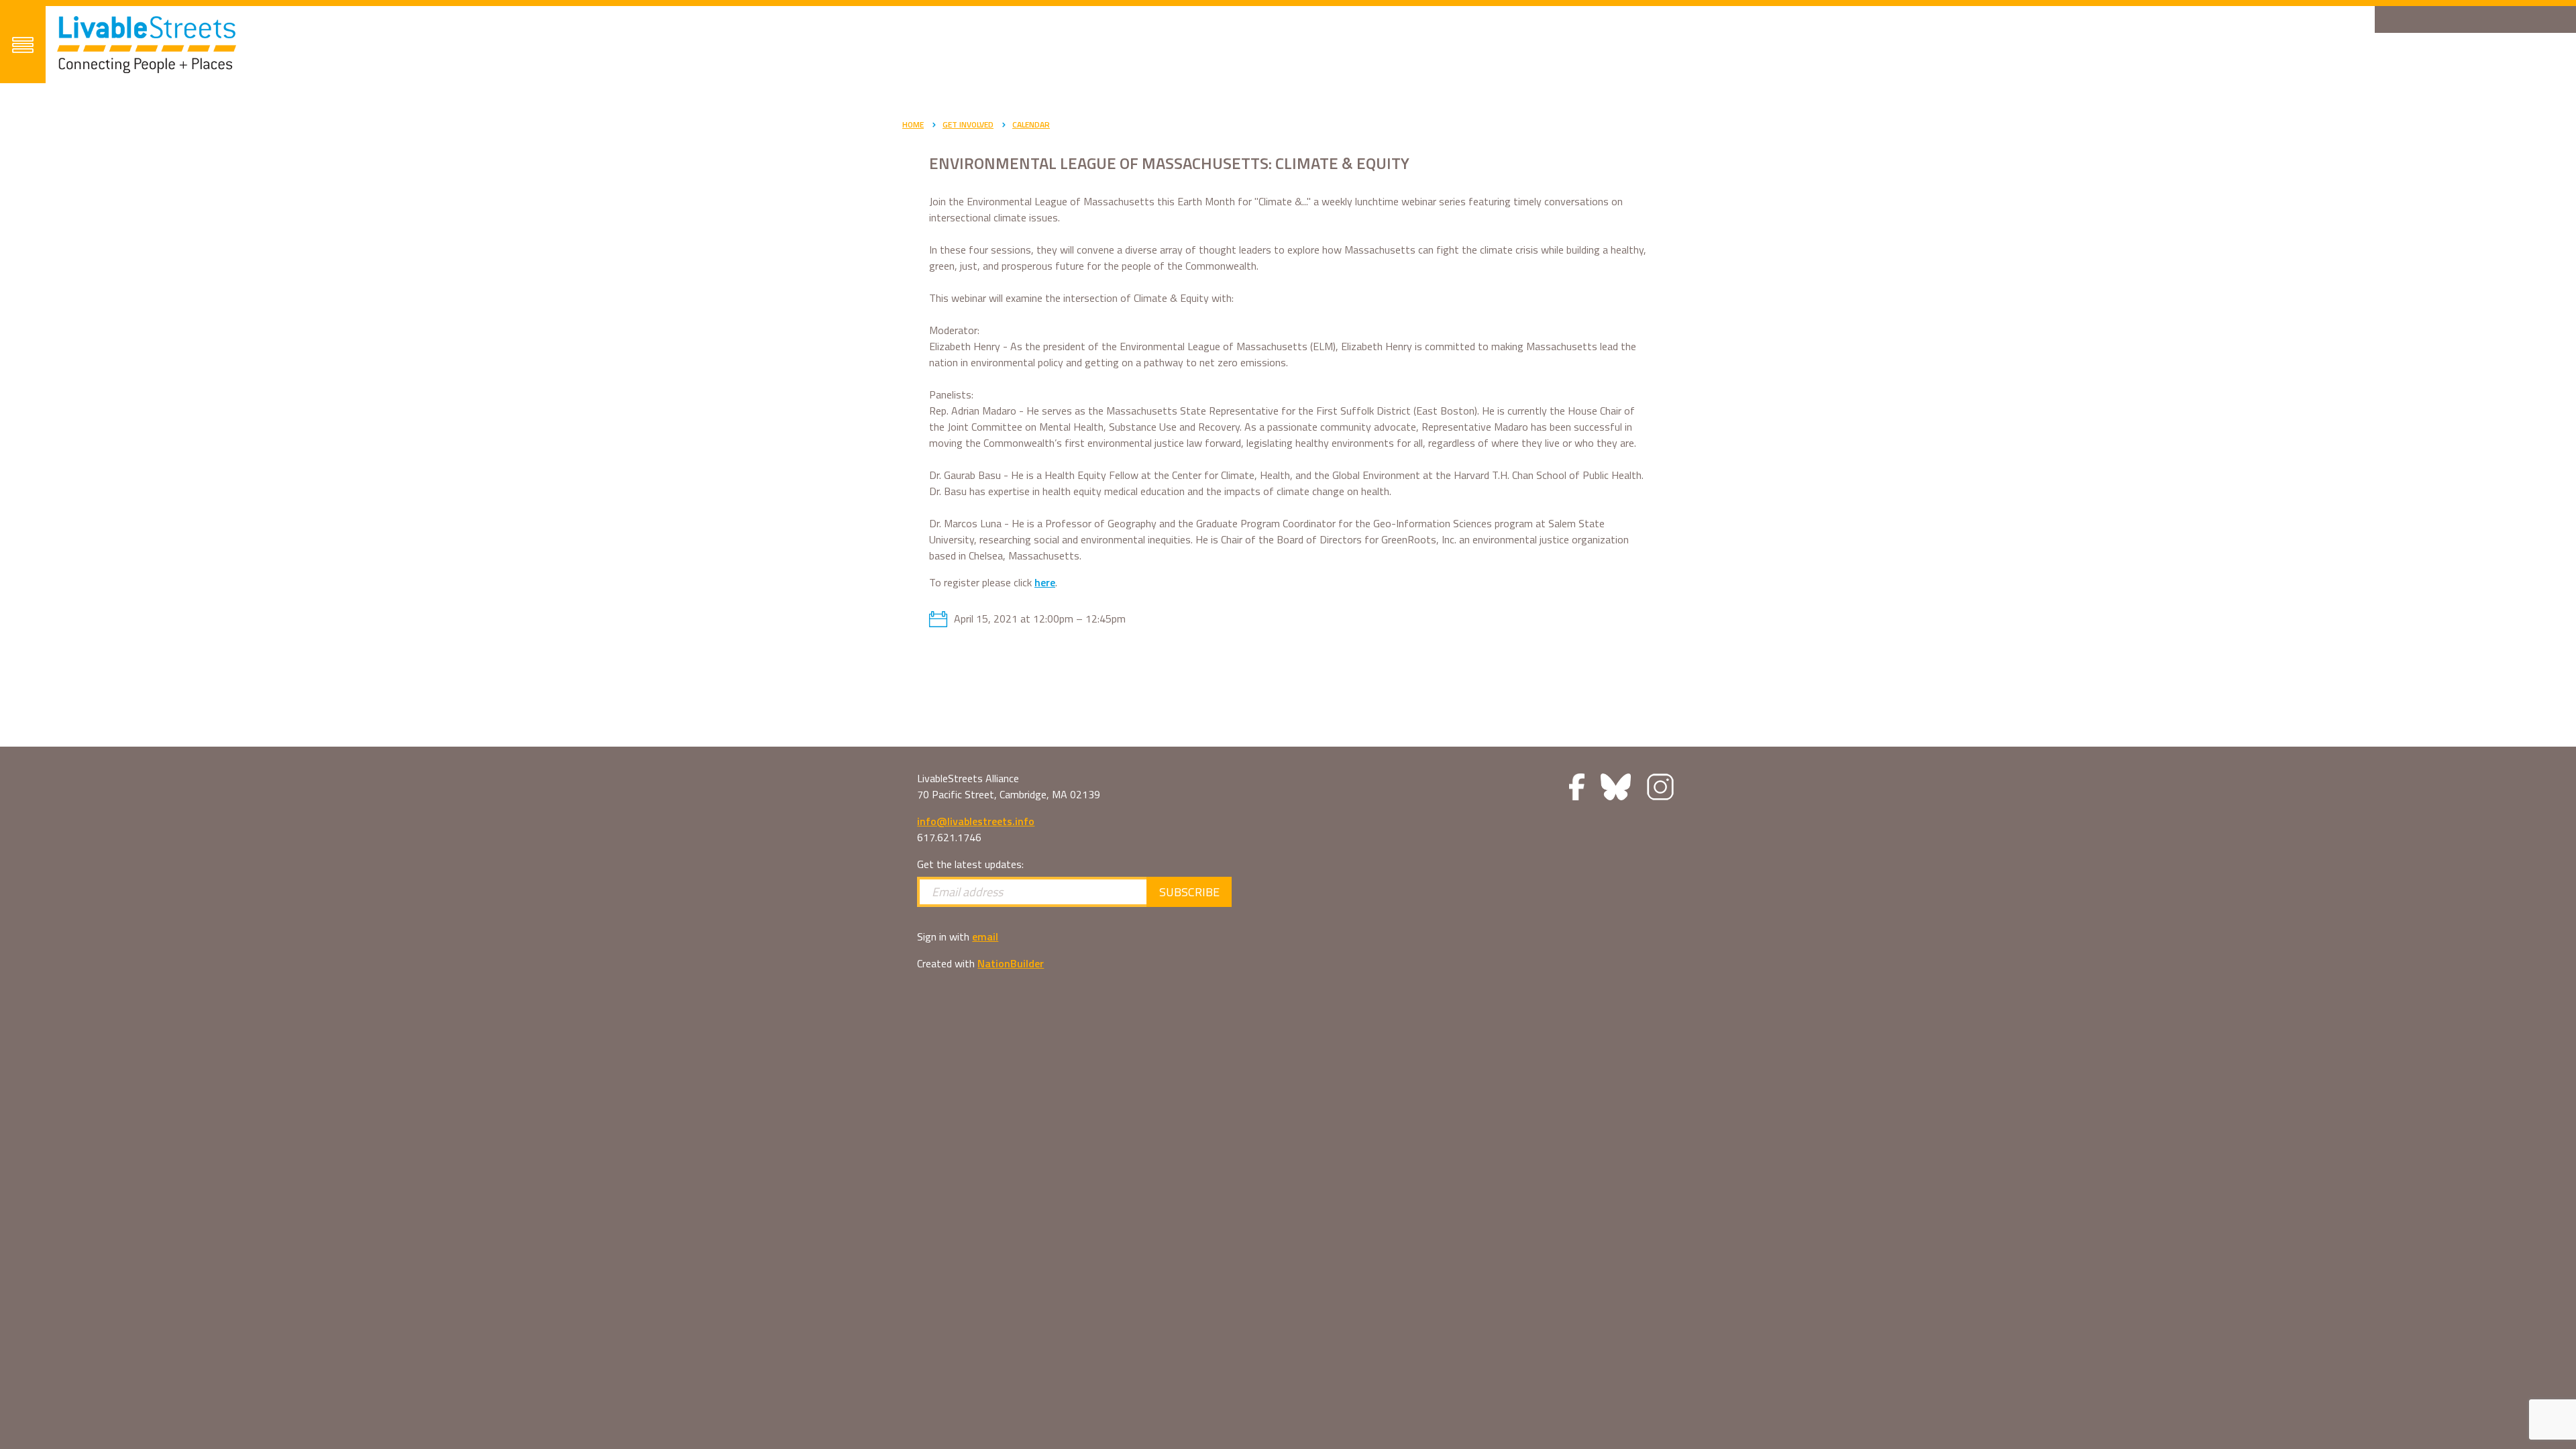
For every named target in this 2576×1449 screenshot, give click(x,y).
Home (913, 124)
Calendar (1031, 124)
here (1045, 582)
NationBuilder (1011, 963)
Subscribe (1189, 892)
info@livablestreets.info (976, 821)
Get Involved (968, 124)
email (985, 936)
